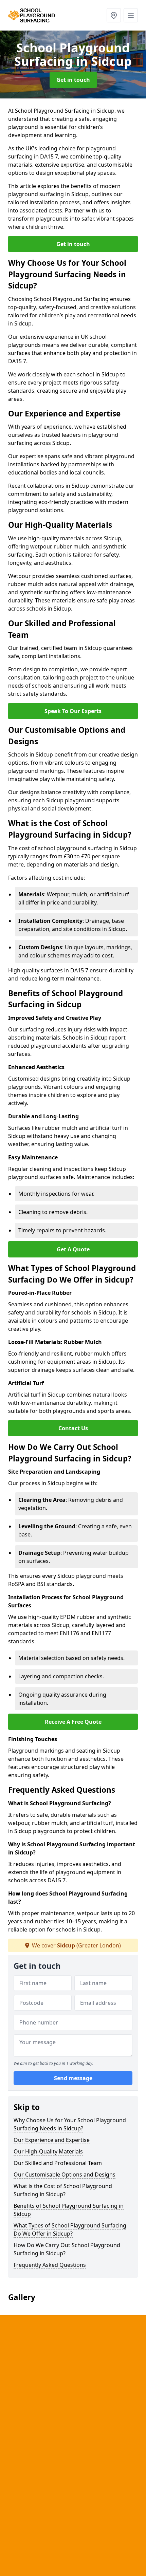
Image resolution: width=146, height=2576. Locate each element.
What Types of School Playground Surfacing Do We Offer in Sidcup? (70, 2229)
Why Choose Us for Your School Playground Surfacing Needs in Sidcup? (70, 2124)
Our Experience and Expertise (52, 2140)
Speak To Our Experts (73, 711)
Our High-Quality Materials (48, 2151)
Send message (73, 2078)
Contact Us (73, 1428)
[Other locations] (114, 15)
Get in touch (73, 80)
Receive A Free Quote (73, 1722)
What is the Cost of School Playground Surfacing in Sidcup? (63, 2190)
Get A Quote (73, 1249)
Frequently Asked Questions (50, 2265)
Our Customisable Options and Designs (65, 2174)
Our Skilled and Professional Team (58, 2163)
